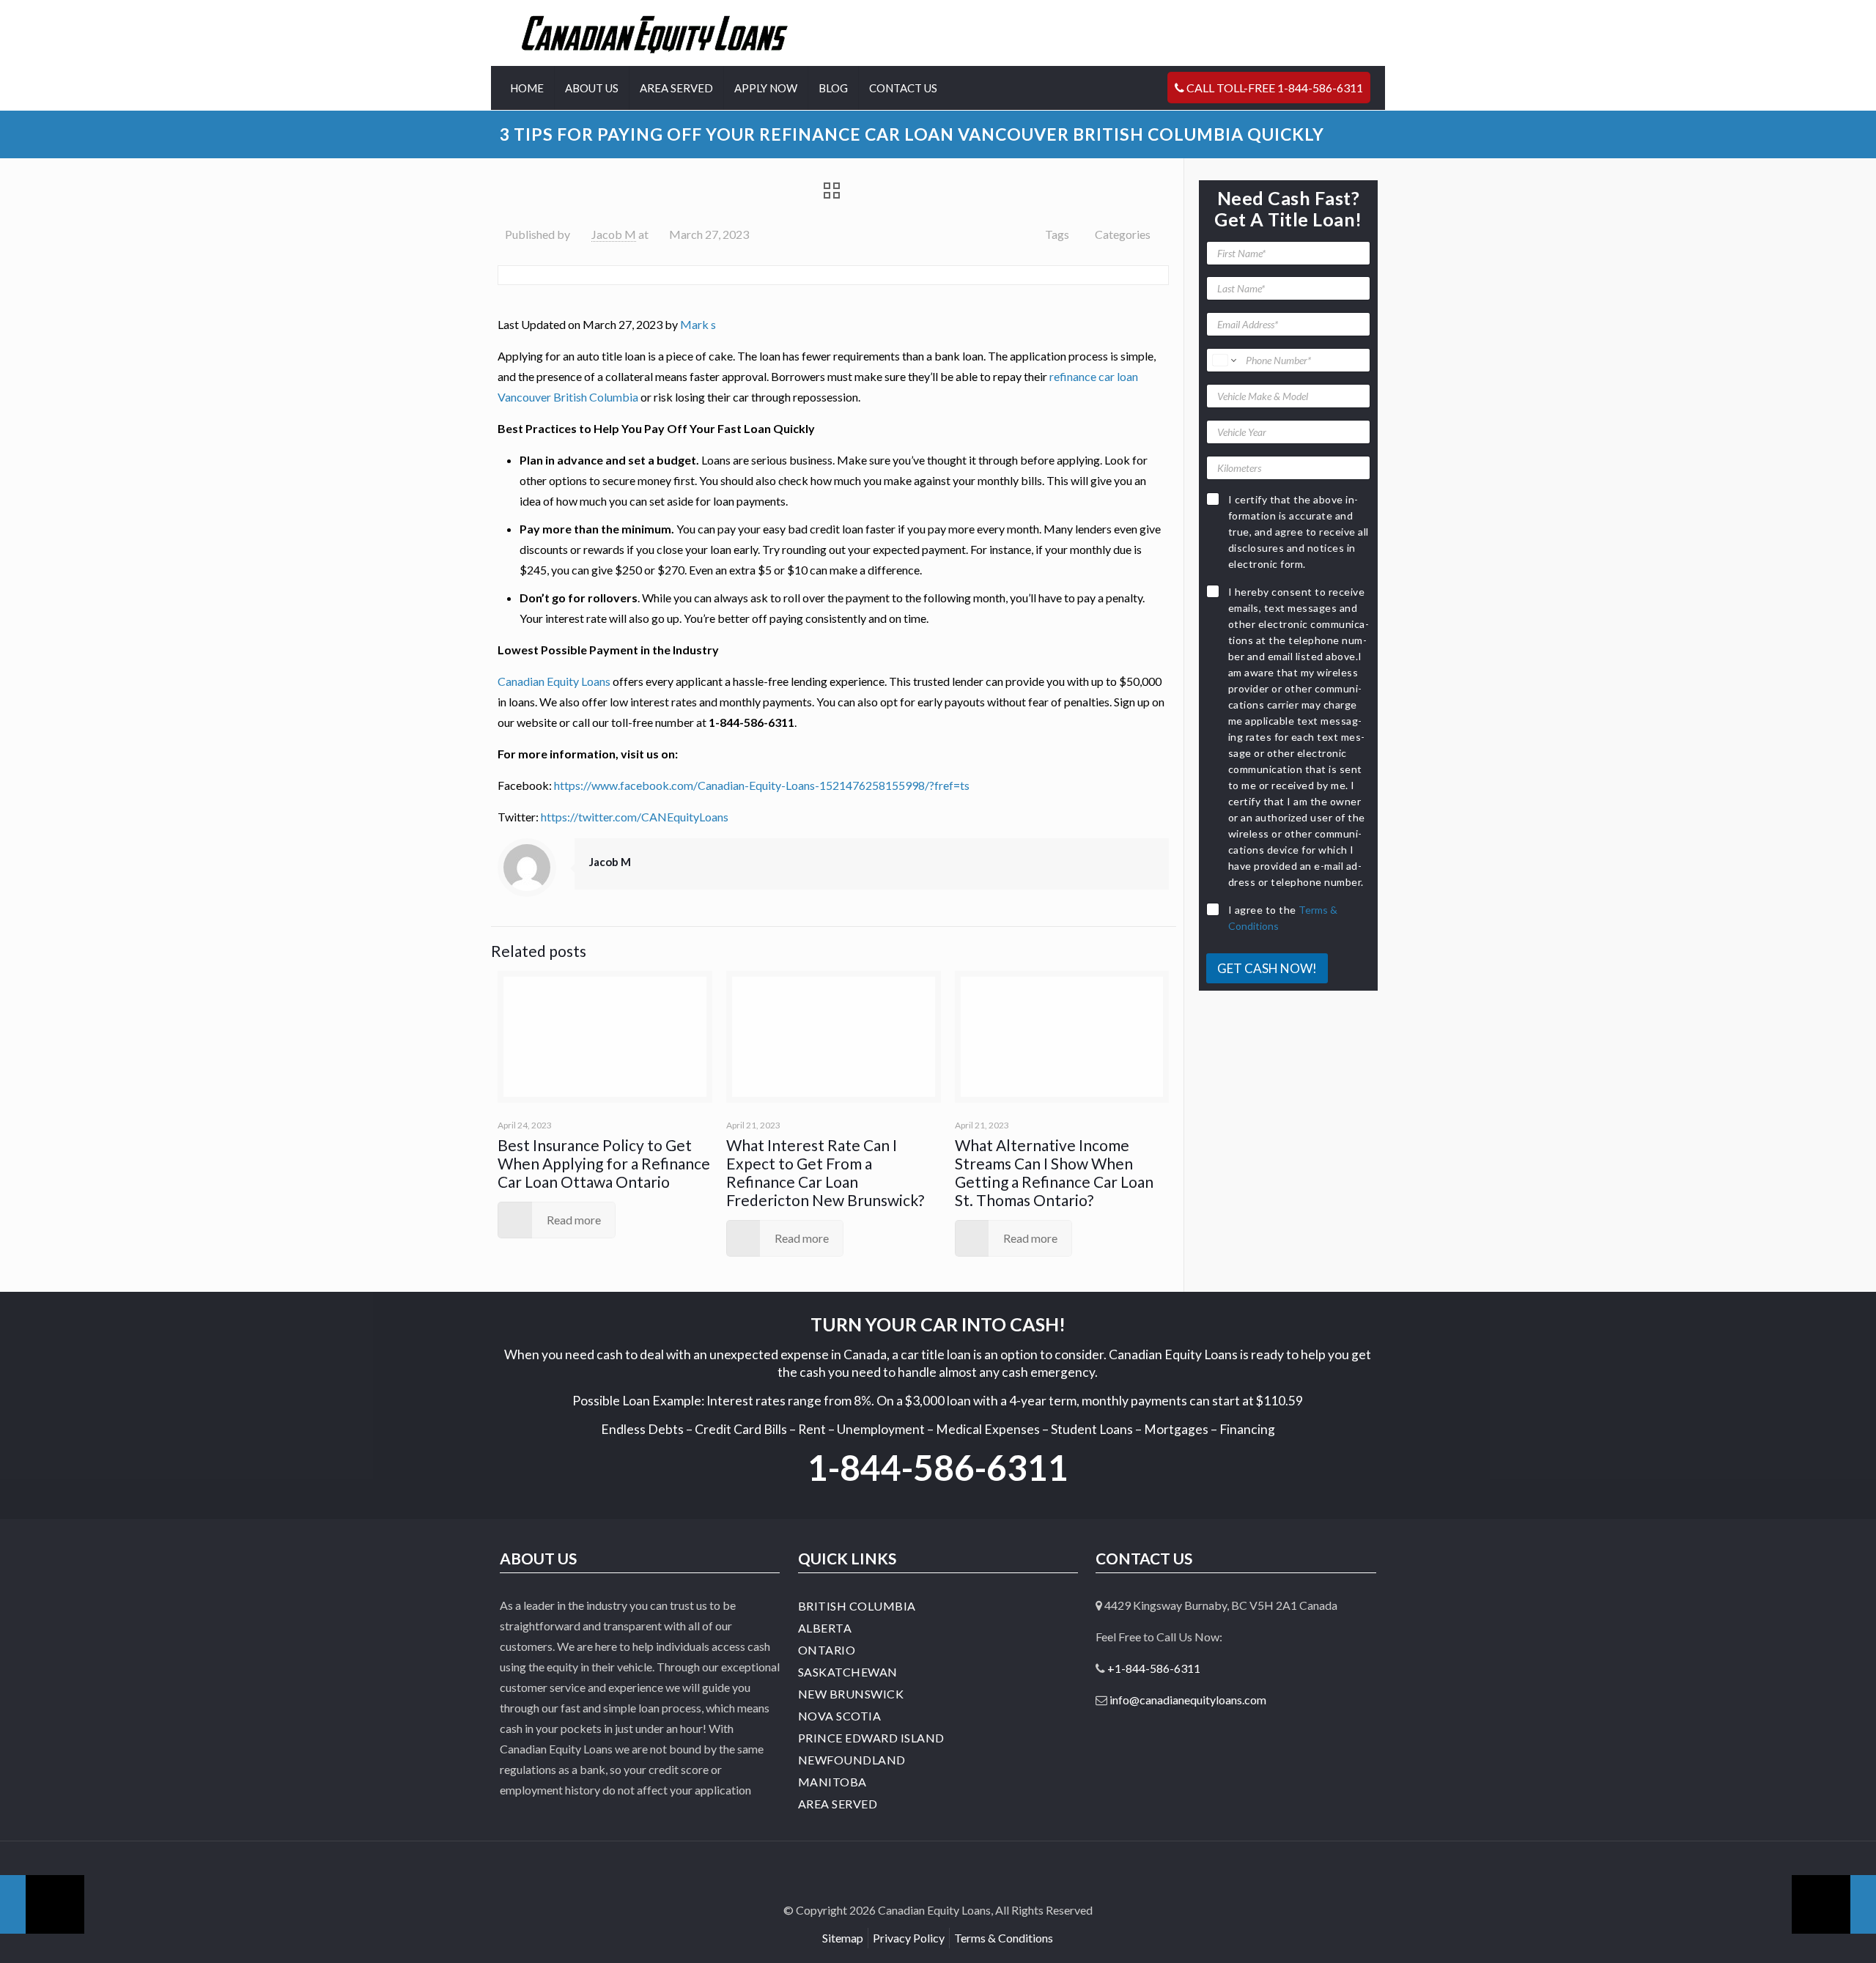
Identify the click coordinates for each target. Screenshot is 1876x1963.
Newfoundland (852, 1760)
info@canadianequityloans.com (1188, 1700)
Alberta (825, 1628)
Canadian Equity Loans (554, 681)
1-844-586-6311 (938, 1467)
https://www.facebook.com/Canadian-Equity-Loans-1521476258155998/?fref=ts (762, 785)
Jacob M (614, 234)
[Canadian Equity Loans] (655, 33)
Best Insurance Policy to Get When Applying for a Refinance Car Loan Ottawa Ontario (604, 1163)
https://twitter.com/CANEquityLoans (635, 817)
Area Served (838, 1804)
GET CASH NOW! (1267, 968)
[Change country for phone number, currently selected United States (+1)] (1223, 360)
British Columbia (857, 1606)
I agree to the (1283, 918)
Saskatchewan (848, 1672)
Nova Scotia (840, 1716)
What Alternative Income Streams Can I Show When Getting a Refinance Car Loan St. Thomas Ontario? (1054, 1172)
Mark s (698, 324)
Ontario (827, 1650)
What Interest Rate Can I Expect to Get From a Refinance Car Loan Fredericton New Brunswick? (825, 1172)
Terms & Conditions (1004, 1938)
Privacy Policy (909, 1938)
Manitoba (832, 1782)
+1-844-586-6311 (1154, 1668)
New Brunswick (851, 1694)
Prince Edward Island (871, 1738)
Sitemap (843, 1938)
